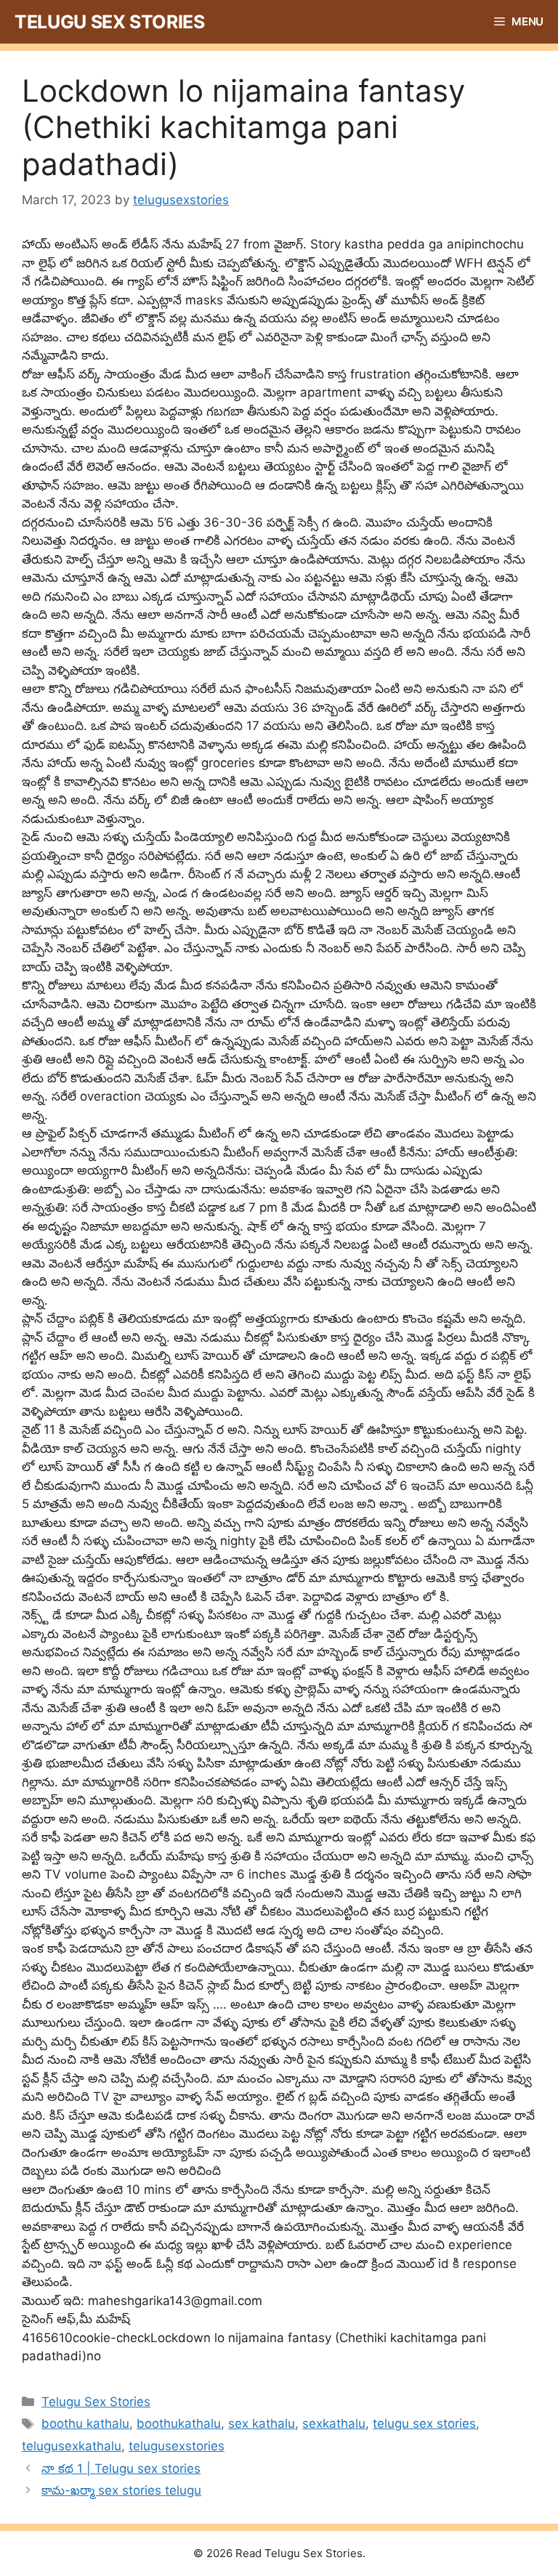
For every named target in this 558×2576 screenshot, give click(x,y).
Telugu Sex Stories (110, 22)
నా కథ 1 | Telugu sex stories (121, 2468)
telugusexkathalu (72, 2446)
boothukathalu (179, 2423)
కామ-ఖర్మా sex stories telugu (121, 2490)
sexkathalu (334, 2423)
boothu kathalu (85, 2423)
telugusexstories (177, 2446)
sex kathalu (262, 2423)
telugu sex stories (424, 2423)
